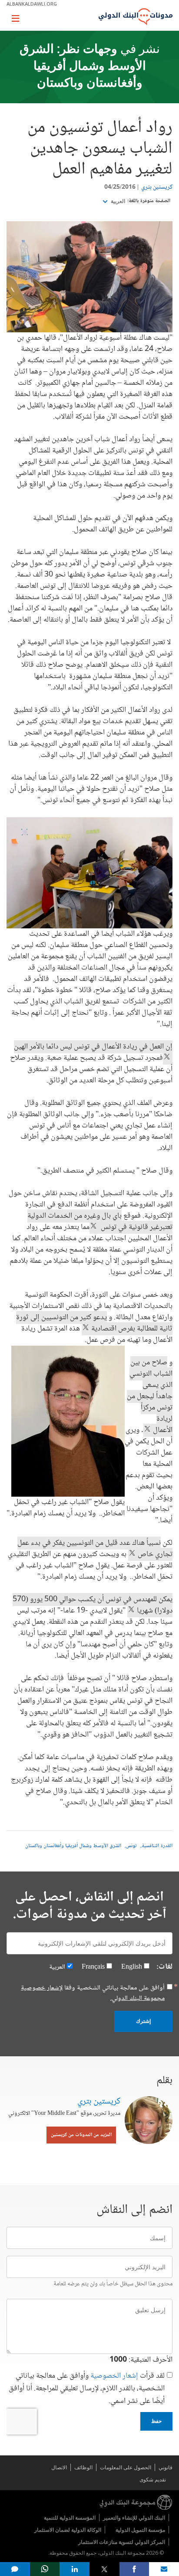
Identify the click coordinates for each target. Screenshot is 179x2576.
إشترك (143, 2021)
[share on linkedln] (75, 2569)
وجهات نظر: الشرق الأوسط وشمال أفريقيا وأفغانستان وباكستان (83, 67)
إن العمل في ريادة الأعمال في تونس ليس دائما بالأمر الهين (93, 1052)
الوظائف (83, 2467)
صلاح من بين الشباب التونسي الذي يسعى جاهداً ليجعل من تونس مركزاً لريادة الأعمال (150, 1396)
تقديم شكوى (153, 2479)
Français (93, 1967)
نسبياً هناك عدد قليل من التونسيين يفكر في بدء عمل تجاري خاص (95, 1549)
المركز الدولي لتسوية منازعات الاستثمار (122, 2542)
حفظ (156, 2421)
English (132, 1967)
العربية (117, 201)
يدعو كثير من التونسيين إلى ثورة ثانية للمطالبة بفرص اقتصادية (94, 1323)
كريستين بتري (157, 187)
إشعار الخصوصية (114, 2376)
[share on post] (104, 2569)
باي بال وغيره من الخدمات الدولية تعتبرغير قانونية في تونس (100, 1222)
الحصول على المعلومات (126, 2467)
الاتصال (59, 2467)
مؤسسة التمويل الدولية (140, 2530)
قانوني (166, 2467)
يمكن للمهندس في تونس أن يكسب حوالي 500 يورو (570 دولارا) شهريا (93, 1605)
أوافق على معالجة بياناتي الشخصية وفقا (93, 1993)
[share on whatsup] (45, 2569)
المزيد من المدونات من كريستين (81, 2135)
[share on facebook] (134, 2569)
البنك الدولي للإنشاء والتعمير (134, 2518)
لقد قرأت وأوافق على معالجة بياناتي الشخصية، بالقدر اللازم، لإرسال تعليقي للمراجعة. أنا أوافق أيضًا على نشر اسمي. (87, 2389)
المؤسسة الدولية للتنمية (70, 2518)
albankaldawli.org (32, 4)
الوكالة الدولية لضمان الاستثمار (68, 2530)
